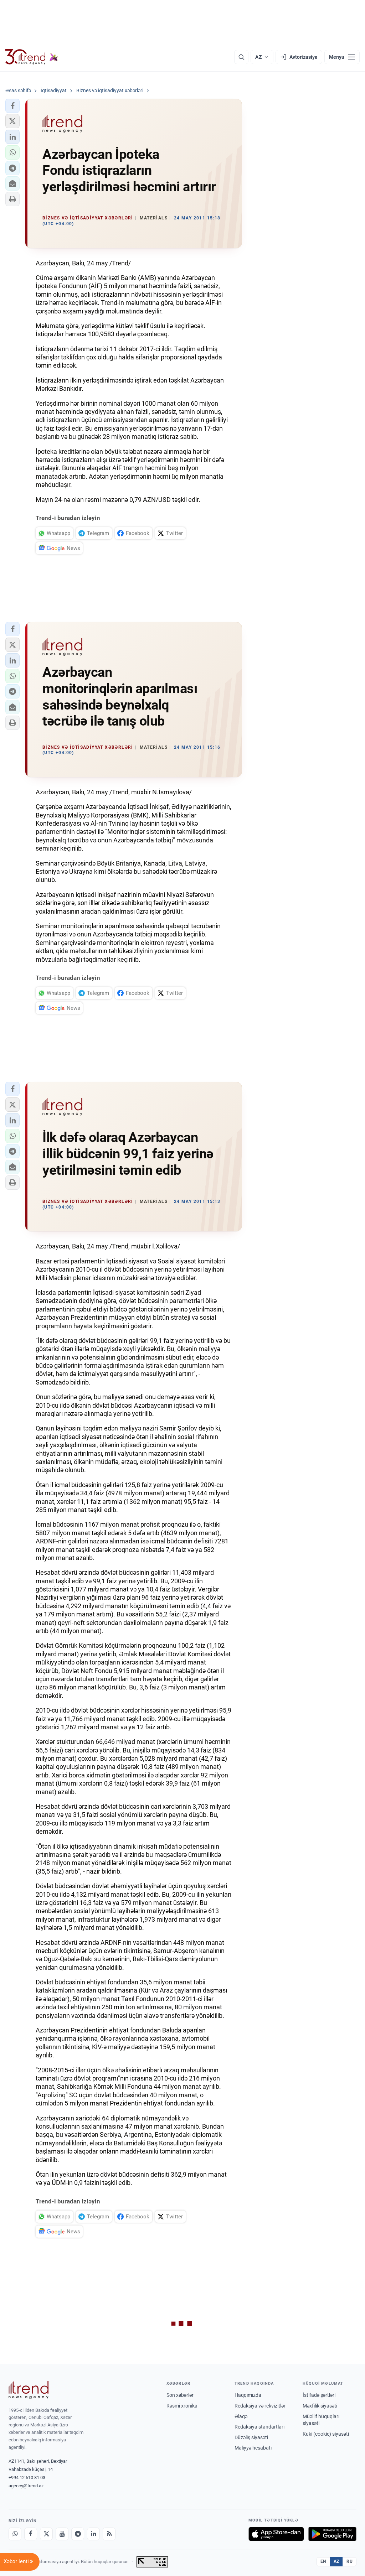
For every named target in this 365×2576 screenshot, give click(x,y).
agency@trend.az (26, 2486)
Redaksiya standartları (259, 2427)
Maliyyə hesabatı (253, 2448)
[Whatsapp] (15, 2534)
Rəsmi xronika (182, 2406)
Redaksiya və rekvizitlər (260, 2406)
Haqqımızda (248, 2395)
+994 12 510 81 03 (27, 2478)
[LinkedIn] (93, 2534)
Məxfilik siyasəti (320, 2406)
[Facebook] (31, 2534)
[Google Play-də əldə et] (332, 2534)
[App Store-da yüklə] (276, 2534)
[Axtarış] (241, 57)
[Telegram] (78, 2534)
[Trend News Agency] (29, 2390)
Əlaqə (241, 2416)
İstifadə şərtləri (319, 2395)
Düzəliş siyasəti (251, 2437)
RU (349, 2561)
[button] (12, 106)
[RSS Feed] (109, 2534)
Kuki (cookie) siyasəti (326, 2434)
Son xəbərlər (180, 2395)
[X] (46, 2534)
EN (323, 2561)
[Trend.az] (32, 57)
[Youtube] (62, 2534)
